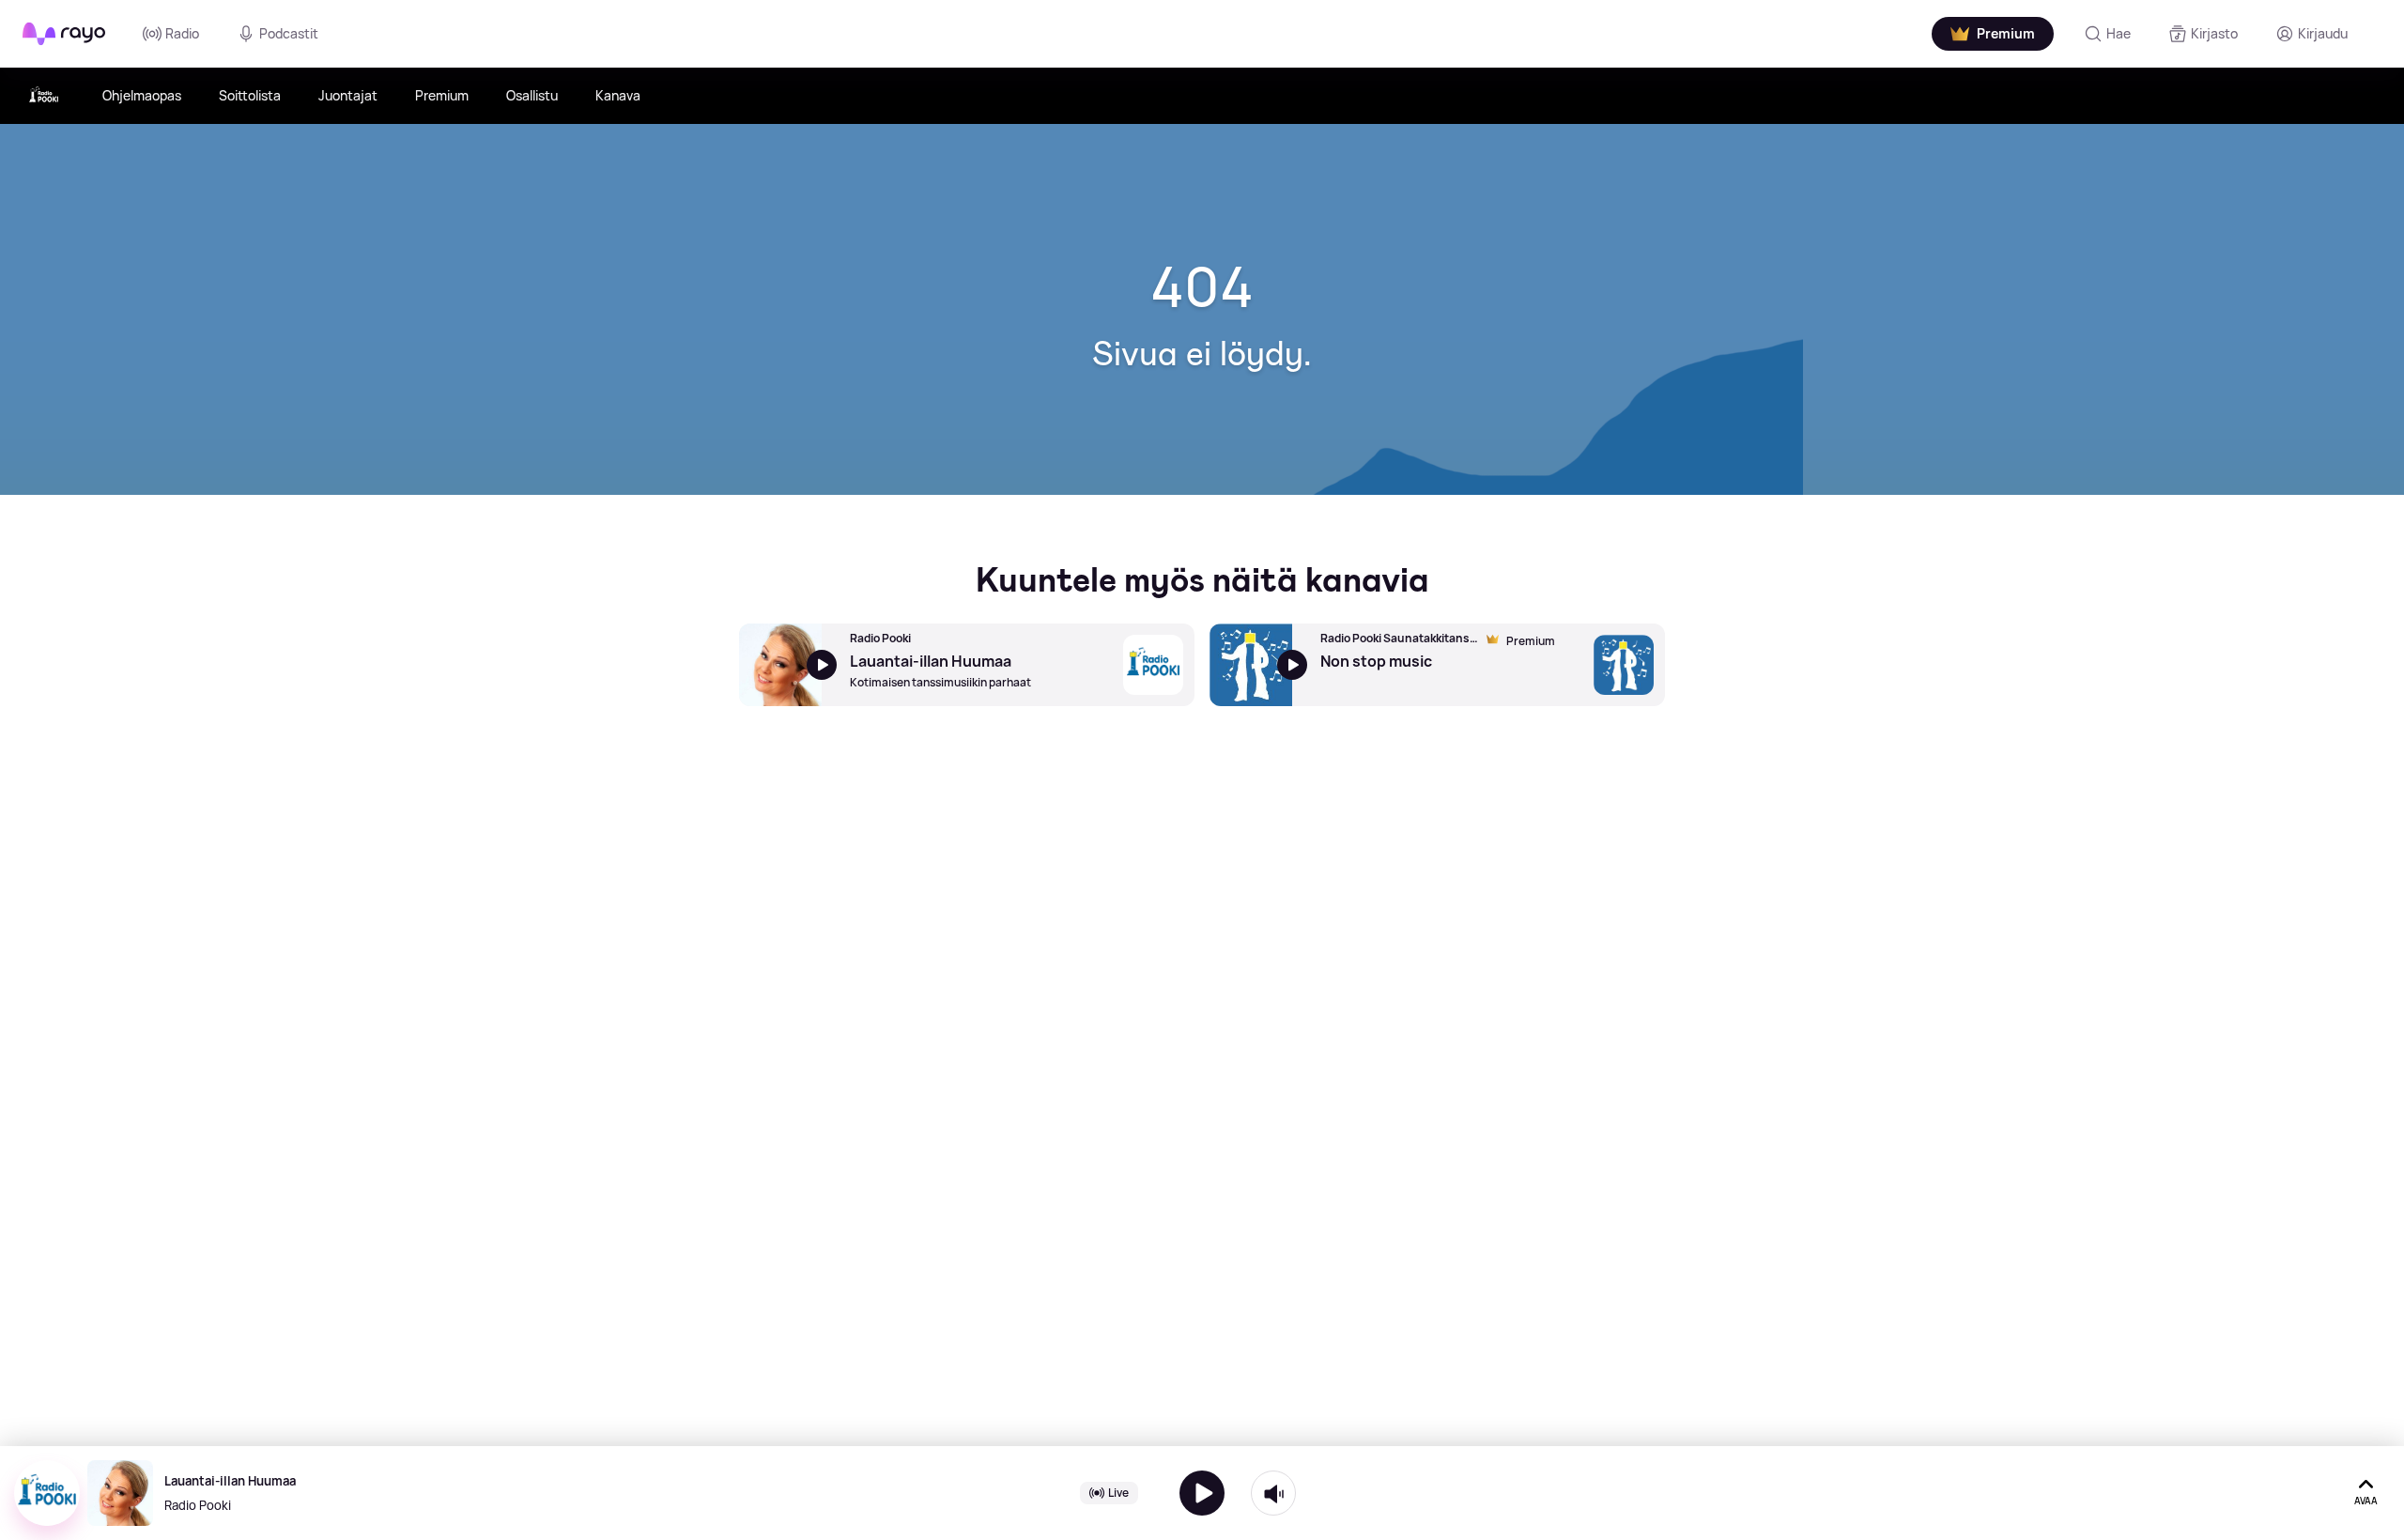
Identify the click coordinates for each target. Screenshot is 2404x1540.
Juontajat (348, 95)
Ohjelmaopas (142, 95)
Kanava (618, 95)
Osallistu (532, 95)
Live (1118, 1493)
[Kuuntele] (1202, 1493)
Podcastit (289, 33)
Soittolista (250, 95)
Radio (182, 33)
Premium (442, 95)
